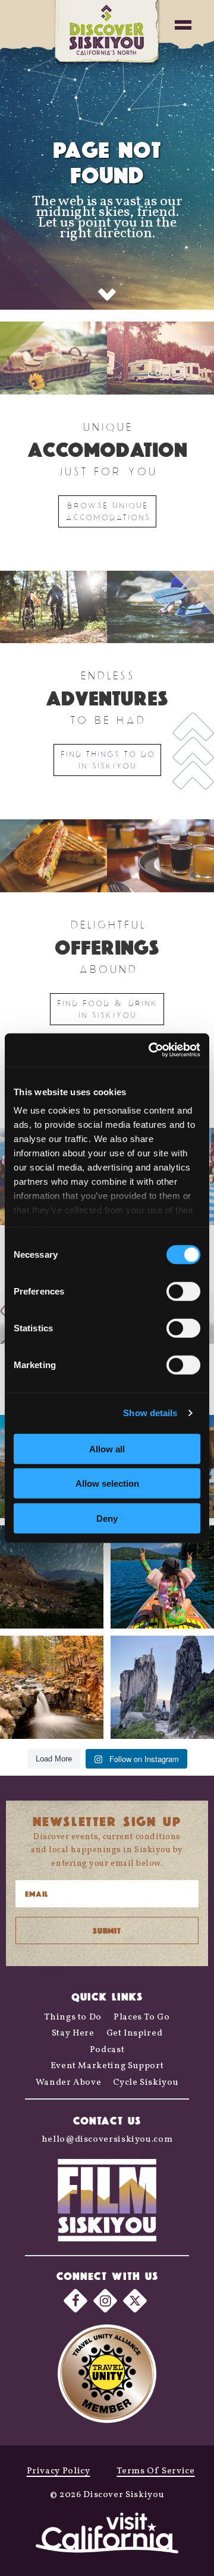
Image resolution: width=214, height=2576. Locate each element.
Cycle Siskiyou (146, 2083)
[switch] (183, 1291)
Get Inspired (135, 2033)
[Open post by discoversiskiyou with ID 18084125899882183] (162, 1687)
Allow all (107, 1448)
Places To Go (142, 2017)
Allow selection (107, 1483)
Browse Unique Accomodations (107, 511)
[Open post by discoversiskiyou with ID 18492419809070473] (52, 1577)
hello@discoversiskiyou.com (107, 2140)
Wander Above (69, 2083)
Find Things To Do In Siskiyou (107, 760)
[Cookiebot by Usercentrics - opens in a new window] (151, 1050)
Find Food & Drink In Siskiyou (107, 1009)
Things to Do (73, 2017)
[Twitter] (135, 2300)
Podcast (107, 2050)
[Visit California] (107, 2535)
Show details (150, 1413)
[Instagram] (105, 2300)
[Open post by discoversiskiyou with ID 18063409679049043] (162, 1577)
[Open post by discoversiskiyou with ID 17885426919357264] (52, 1687)
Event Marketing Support (107, 2066)
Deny (107, 1518)
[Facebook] (75, 2300)
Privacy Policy (59, 2471)
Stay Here (73, 2033)
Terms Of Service (155, 2471)
